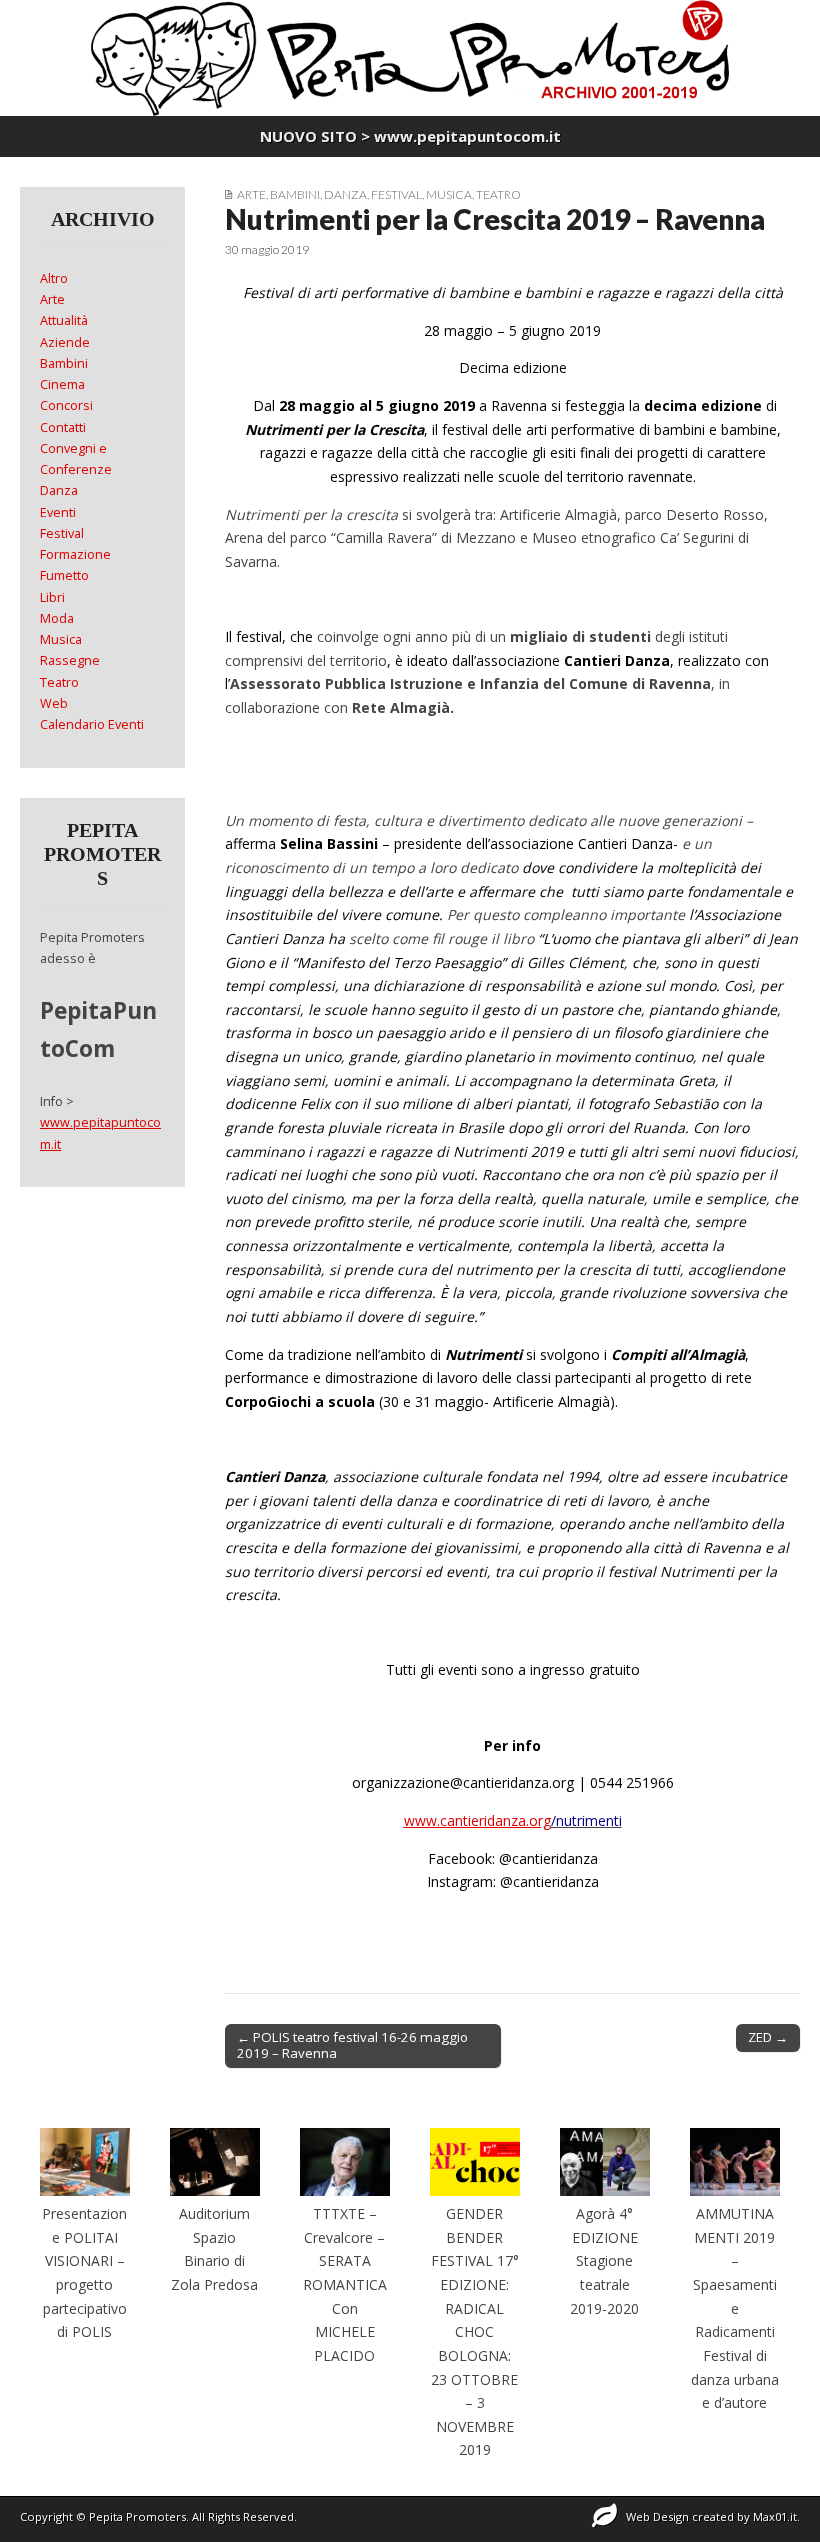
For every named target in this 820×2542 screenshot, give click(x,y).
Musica (449, 194)
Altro (54, 278)
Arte (251, 194)
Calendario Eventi (92, 724)
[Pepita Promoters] (410, 58)
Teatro (498, 194)
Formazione (75, 554)
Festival (396, 194)
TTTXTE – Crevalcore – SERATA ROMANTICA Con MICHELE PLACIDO (345, 2284)
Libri (52, 597)
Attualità (64, 320)
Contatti (63, 427)
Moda (57, 618)
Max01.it (775, 2516)
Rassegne (70, 660)
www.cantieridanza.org (477, 1820)
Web (54, 703)
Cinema (62, 384)
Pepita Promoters (137, 2516)
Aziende (65, 342)
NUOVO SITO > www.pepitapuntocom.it (410, 136)
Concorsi (66, 405)
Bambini (295, 194)
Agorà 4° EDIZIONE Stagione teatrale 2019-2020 (604, 2261)
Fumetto (64, 575)
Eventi (58, 512)
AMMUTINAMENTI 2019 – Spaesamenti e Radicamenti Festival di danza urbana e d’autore (735, 2308)
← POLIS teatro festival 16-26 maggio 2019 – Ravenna (352, 2045)
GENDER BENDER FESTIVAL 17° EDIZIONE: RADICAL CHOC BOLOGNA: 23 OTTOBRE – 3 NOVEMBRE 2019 (475, 2331)
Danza (345, 194)
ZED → (768, 2037)
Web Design (657, 2516)
